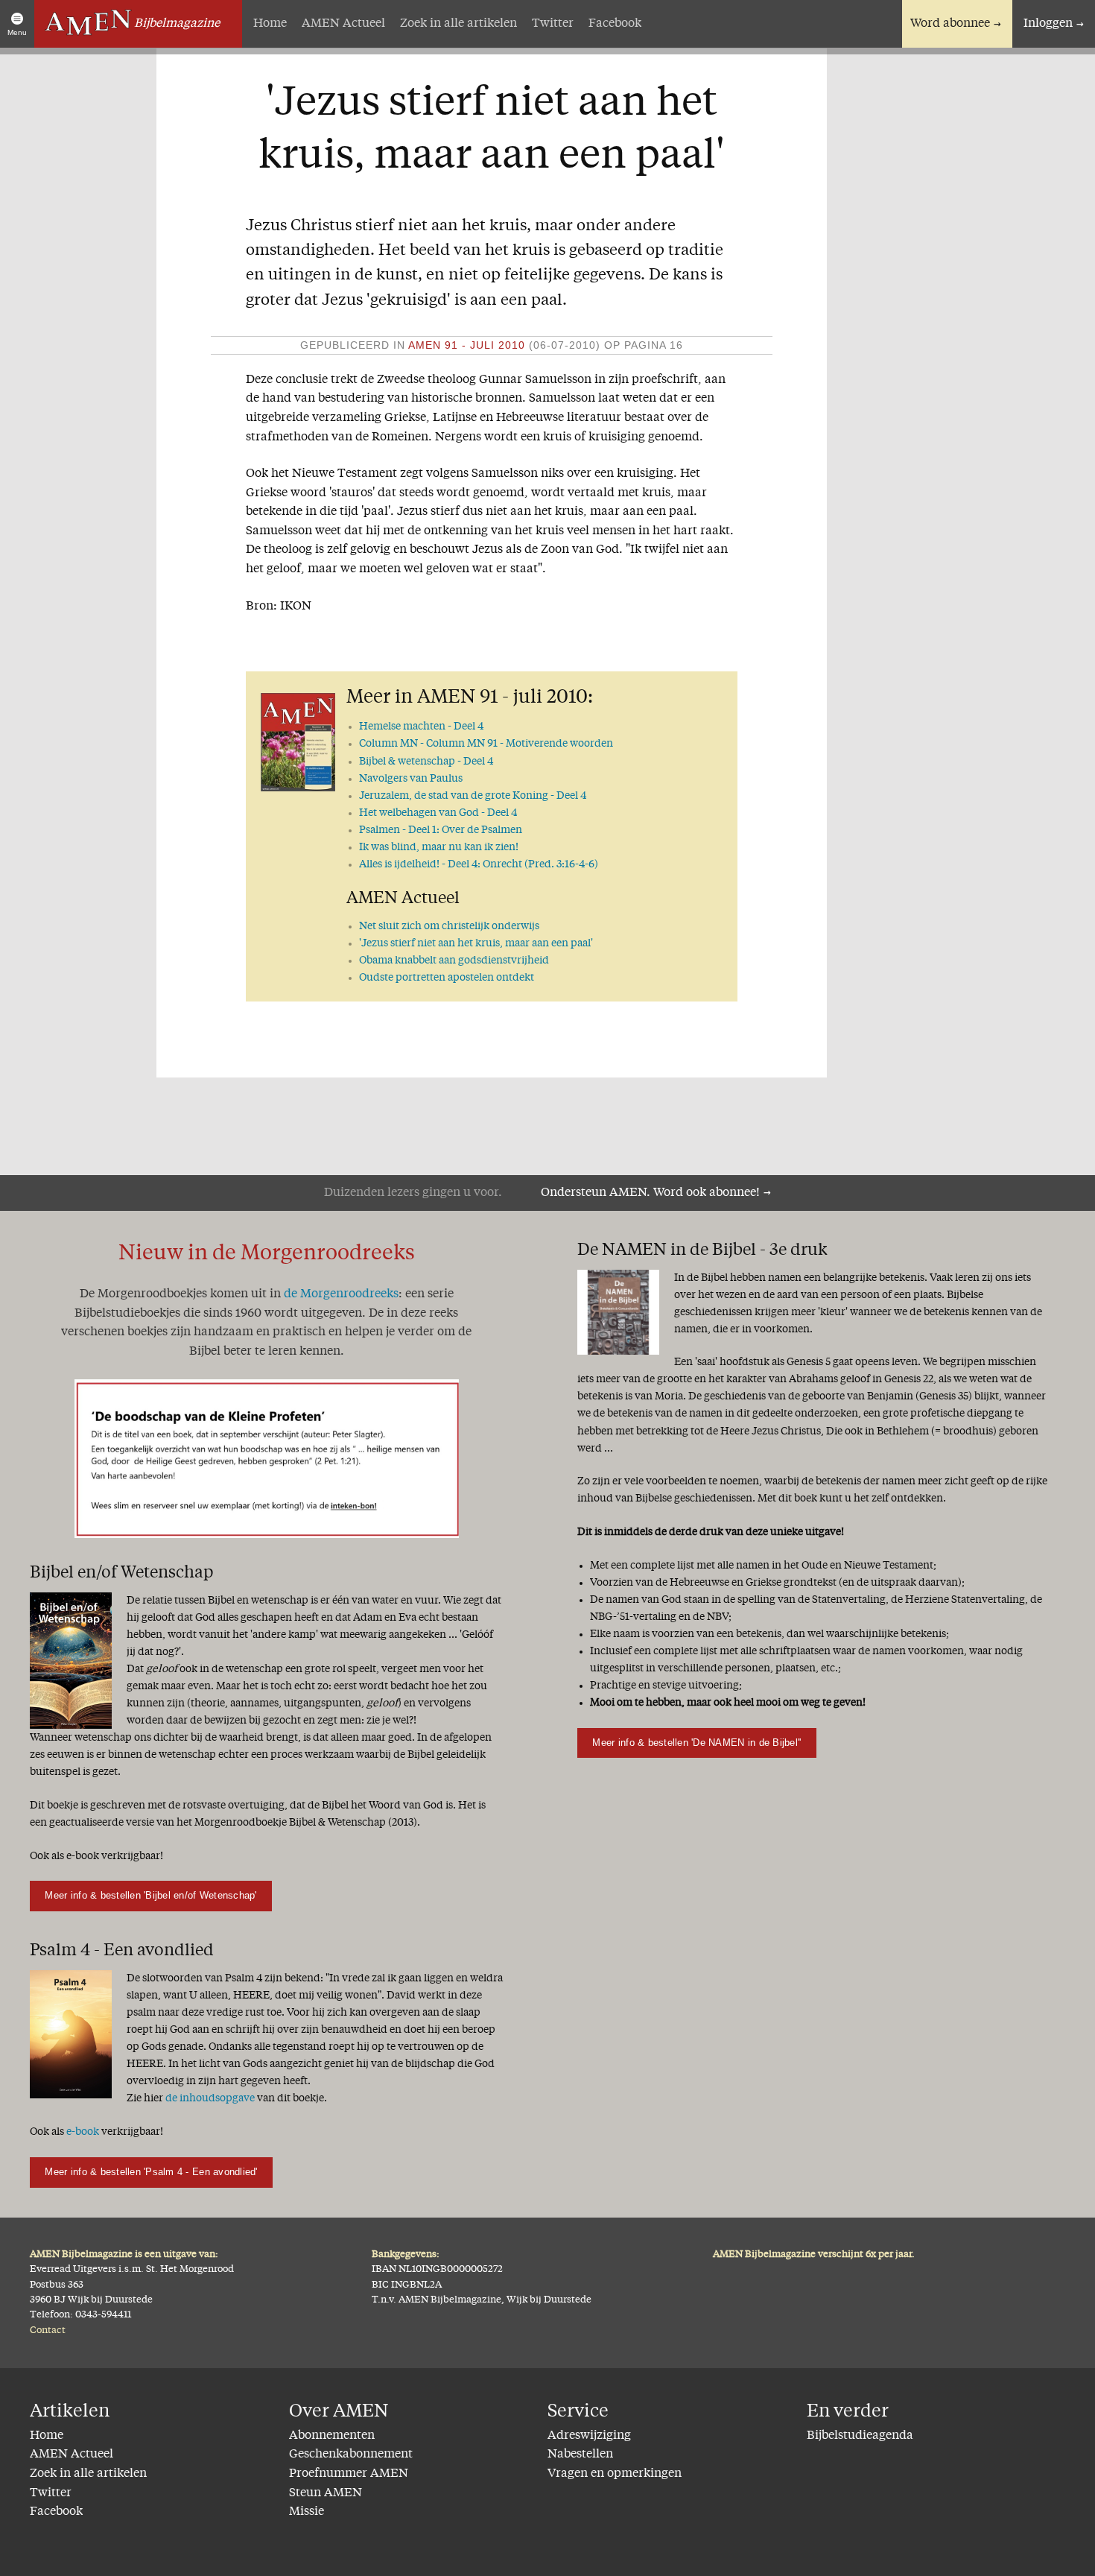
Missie (307, 2512)
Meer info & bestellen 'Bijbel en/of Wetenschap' (150, 1895)
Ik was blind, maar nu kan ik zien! (439, 847)
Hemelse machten (421, 727)
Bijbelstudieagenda (860, 2436)
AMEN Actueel (343, 24)
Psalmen (441, 830)
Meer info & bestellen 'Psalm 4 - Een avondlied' (151, 2172)
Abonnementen (332, 2436)
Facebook (615, 24)
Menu (17, 32)
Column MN (486, 744)
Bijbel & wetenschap (426, 762)
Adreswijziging (589, 2436)
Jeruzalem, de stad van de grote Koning (473, 796)
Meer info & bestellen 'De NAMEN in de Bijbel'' (696, 1743)
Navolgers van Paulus (411, 779)
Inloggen (1048, 24)
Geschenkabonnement (351, 2455)
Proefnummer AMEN (349, 2474)
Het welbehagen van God (438, 813)
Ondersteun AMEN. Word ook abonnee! (650, 1193)
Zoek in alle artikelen (458, 24)
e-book (83, 2132)
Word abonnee (950, 24)
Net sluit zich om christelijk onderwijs (449, 926)
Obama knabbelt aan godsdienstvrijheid (454, 961)
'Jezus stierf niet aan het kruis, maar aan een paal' (476, 943)
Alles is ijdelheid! (479, 864)
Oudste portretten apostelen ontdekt (447, 978)
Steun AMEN (326, 2493)
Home (270, 24)
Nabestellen (580, 2455)
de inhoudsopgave (210, 2098)
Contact (48, 2330)
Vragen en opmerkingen (615, 2474)
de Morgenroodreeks (341, 1294)
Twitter (553, 24)
